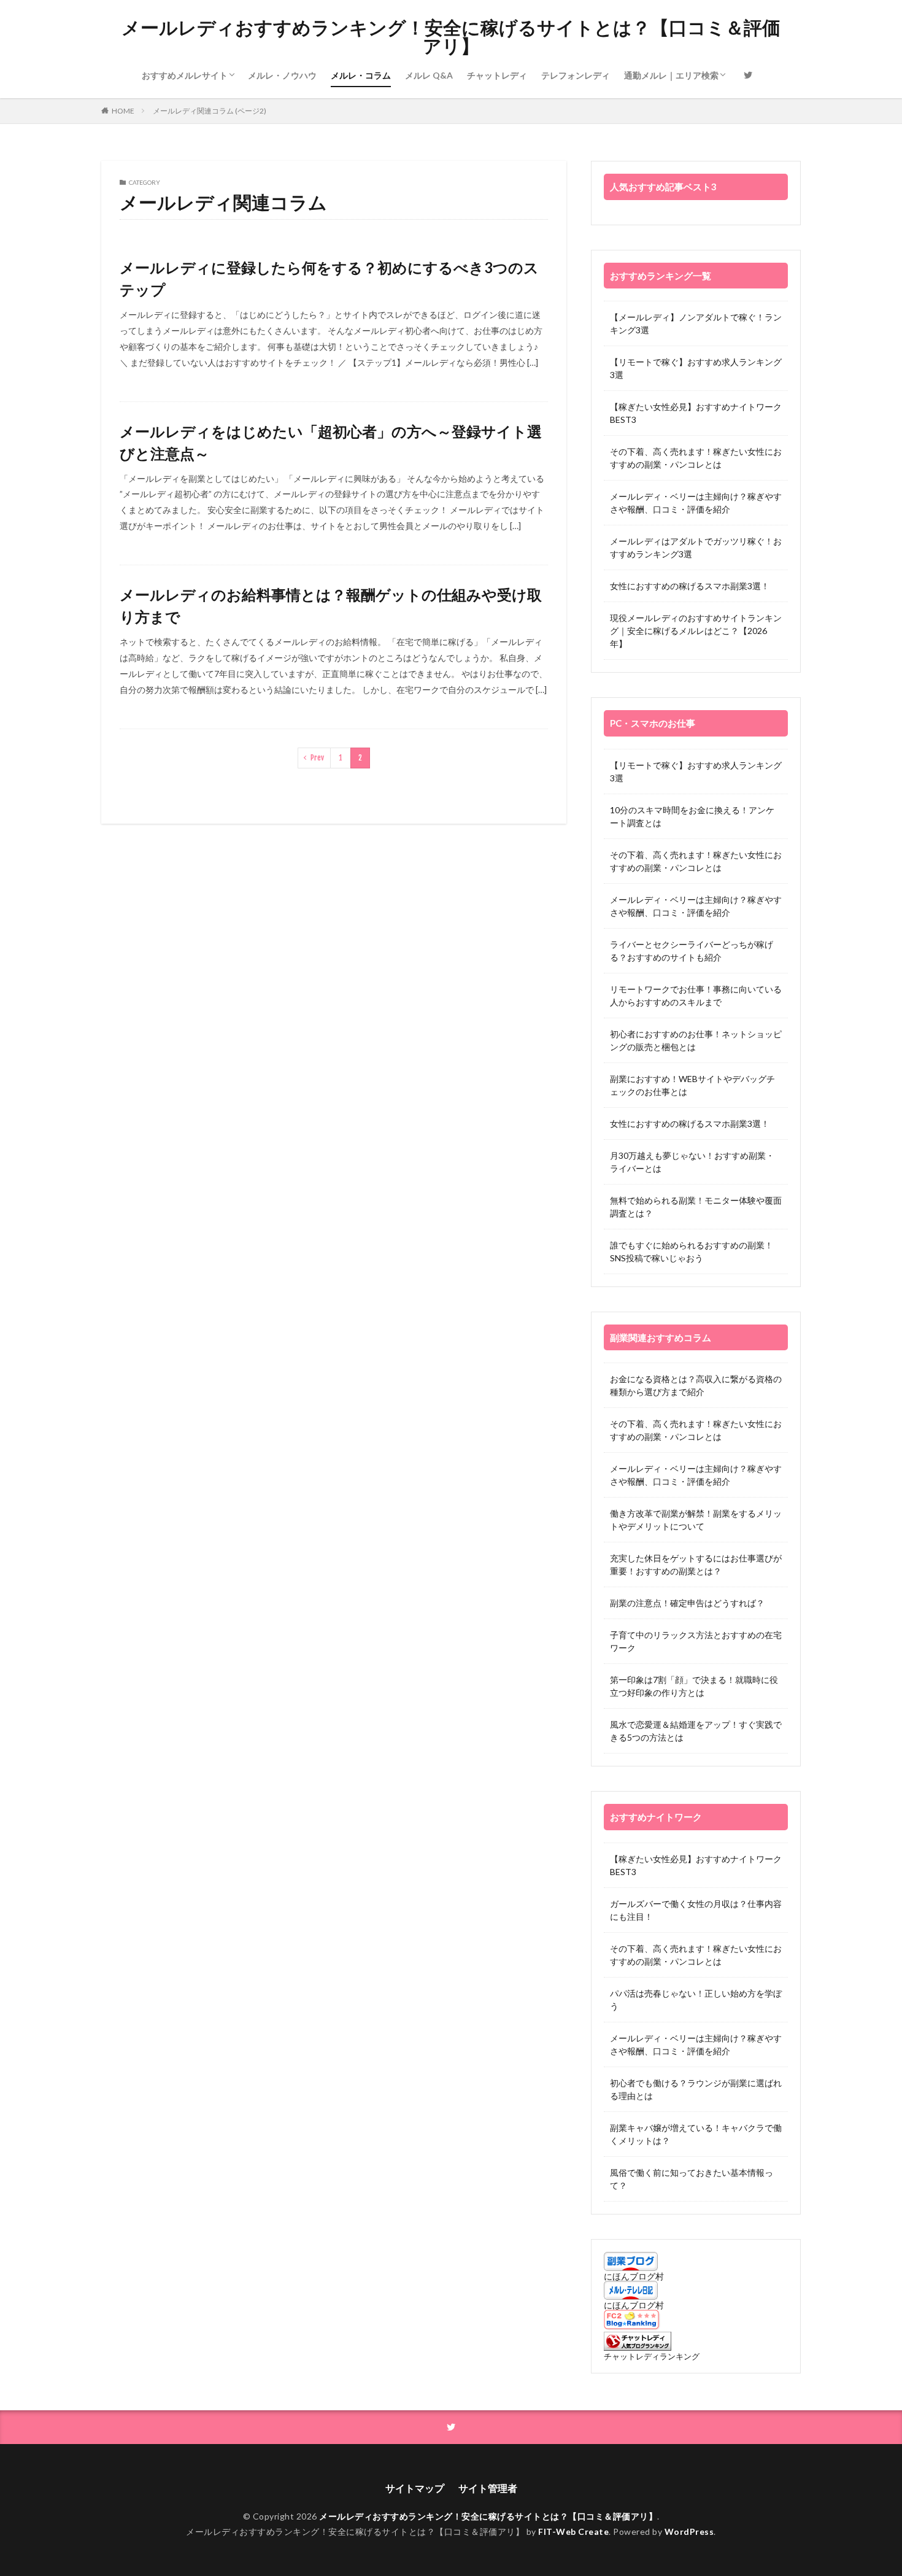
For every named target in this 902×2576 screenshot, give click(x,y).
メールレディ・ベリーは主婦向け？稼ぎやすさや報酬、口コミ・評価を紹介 (696, 503)
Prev (317, 758)
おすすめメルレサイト (185, 75)
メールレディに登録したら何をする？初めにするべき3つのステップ (329, 278)
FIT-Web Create (573, 2532)
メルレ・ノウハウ (282, 75)
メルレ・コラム (361, 75)
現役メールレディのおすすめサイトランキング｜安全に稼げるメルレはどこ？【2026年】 (696, 631)
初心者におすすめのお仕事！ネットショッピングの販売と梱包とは (696, 1040)
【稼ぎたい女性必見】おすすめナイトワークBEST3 (696, 413)
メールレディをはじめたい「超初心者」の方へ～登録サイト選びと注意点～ (331, 442)
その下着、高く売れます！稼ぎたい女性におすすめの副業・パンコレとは (696, 458)
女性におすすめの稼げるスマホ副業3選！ (690, 586)
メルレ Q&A (429, 75)
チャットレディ (497, 75)
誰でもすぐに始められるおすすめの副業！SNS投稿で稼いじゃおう (692, 1251)
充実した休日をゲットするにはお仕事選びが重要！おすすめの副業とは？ (696, 1565)
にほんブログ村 (634, 2276)
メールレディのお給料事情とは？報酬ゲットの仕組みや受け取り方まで (331, 605)
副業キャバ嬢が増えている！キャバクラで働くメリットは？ (696, 2134)
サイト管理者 (488, 2488)
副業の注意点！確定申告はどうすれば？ (687, 1603)
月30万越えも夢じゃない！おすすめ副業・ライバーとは (692, 1162)
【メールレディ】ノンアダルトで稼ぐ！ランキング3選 (696, 323)
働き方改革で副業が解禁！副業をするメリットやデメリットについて (696, 1520)
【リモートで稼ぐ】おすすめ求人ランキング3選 (696, 368)
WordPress (689, 2532)
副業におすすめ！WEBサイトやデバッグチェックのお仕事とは (692, 1085)
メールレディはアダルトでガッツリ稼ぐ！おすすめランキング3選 (696, 547)
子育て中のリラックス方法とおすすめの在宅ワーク (696, 1641)
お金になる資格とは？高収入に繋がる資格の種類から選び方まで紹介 (696, 1385)
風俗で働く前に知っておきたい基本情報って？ (692, 2179)
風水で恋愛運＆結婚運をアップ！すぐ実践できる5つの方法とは (696, 1731)
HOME (123, 111)
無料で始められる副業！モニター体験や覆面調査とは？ (696, 1207)
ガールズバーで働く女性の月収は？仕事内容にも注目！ (696, 1910)
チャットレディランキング (652, 2357)
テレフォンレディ (576, 75)
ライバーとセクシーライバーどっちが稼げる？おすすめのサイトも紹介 (692, 951)
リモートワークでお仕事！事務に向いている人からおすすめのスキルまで (696, 996)
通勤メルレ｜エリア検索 (671, 75)
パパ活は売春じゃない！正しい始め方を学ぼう (696, 2000)
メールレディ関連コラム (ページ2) (210, 111)
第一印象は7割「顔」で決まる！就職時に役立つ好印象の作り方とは (694, 1686)
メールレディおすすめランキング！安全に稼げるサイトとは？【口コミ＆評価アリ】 (451, 37)
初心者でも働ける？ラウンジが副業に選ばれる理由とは (696, 2089)
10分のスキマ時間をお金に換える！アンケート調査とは (692, 816)
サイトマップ (415, 2488)
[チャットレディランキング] (638, 2347)
